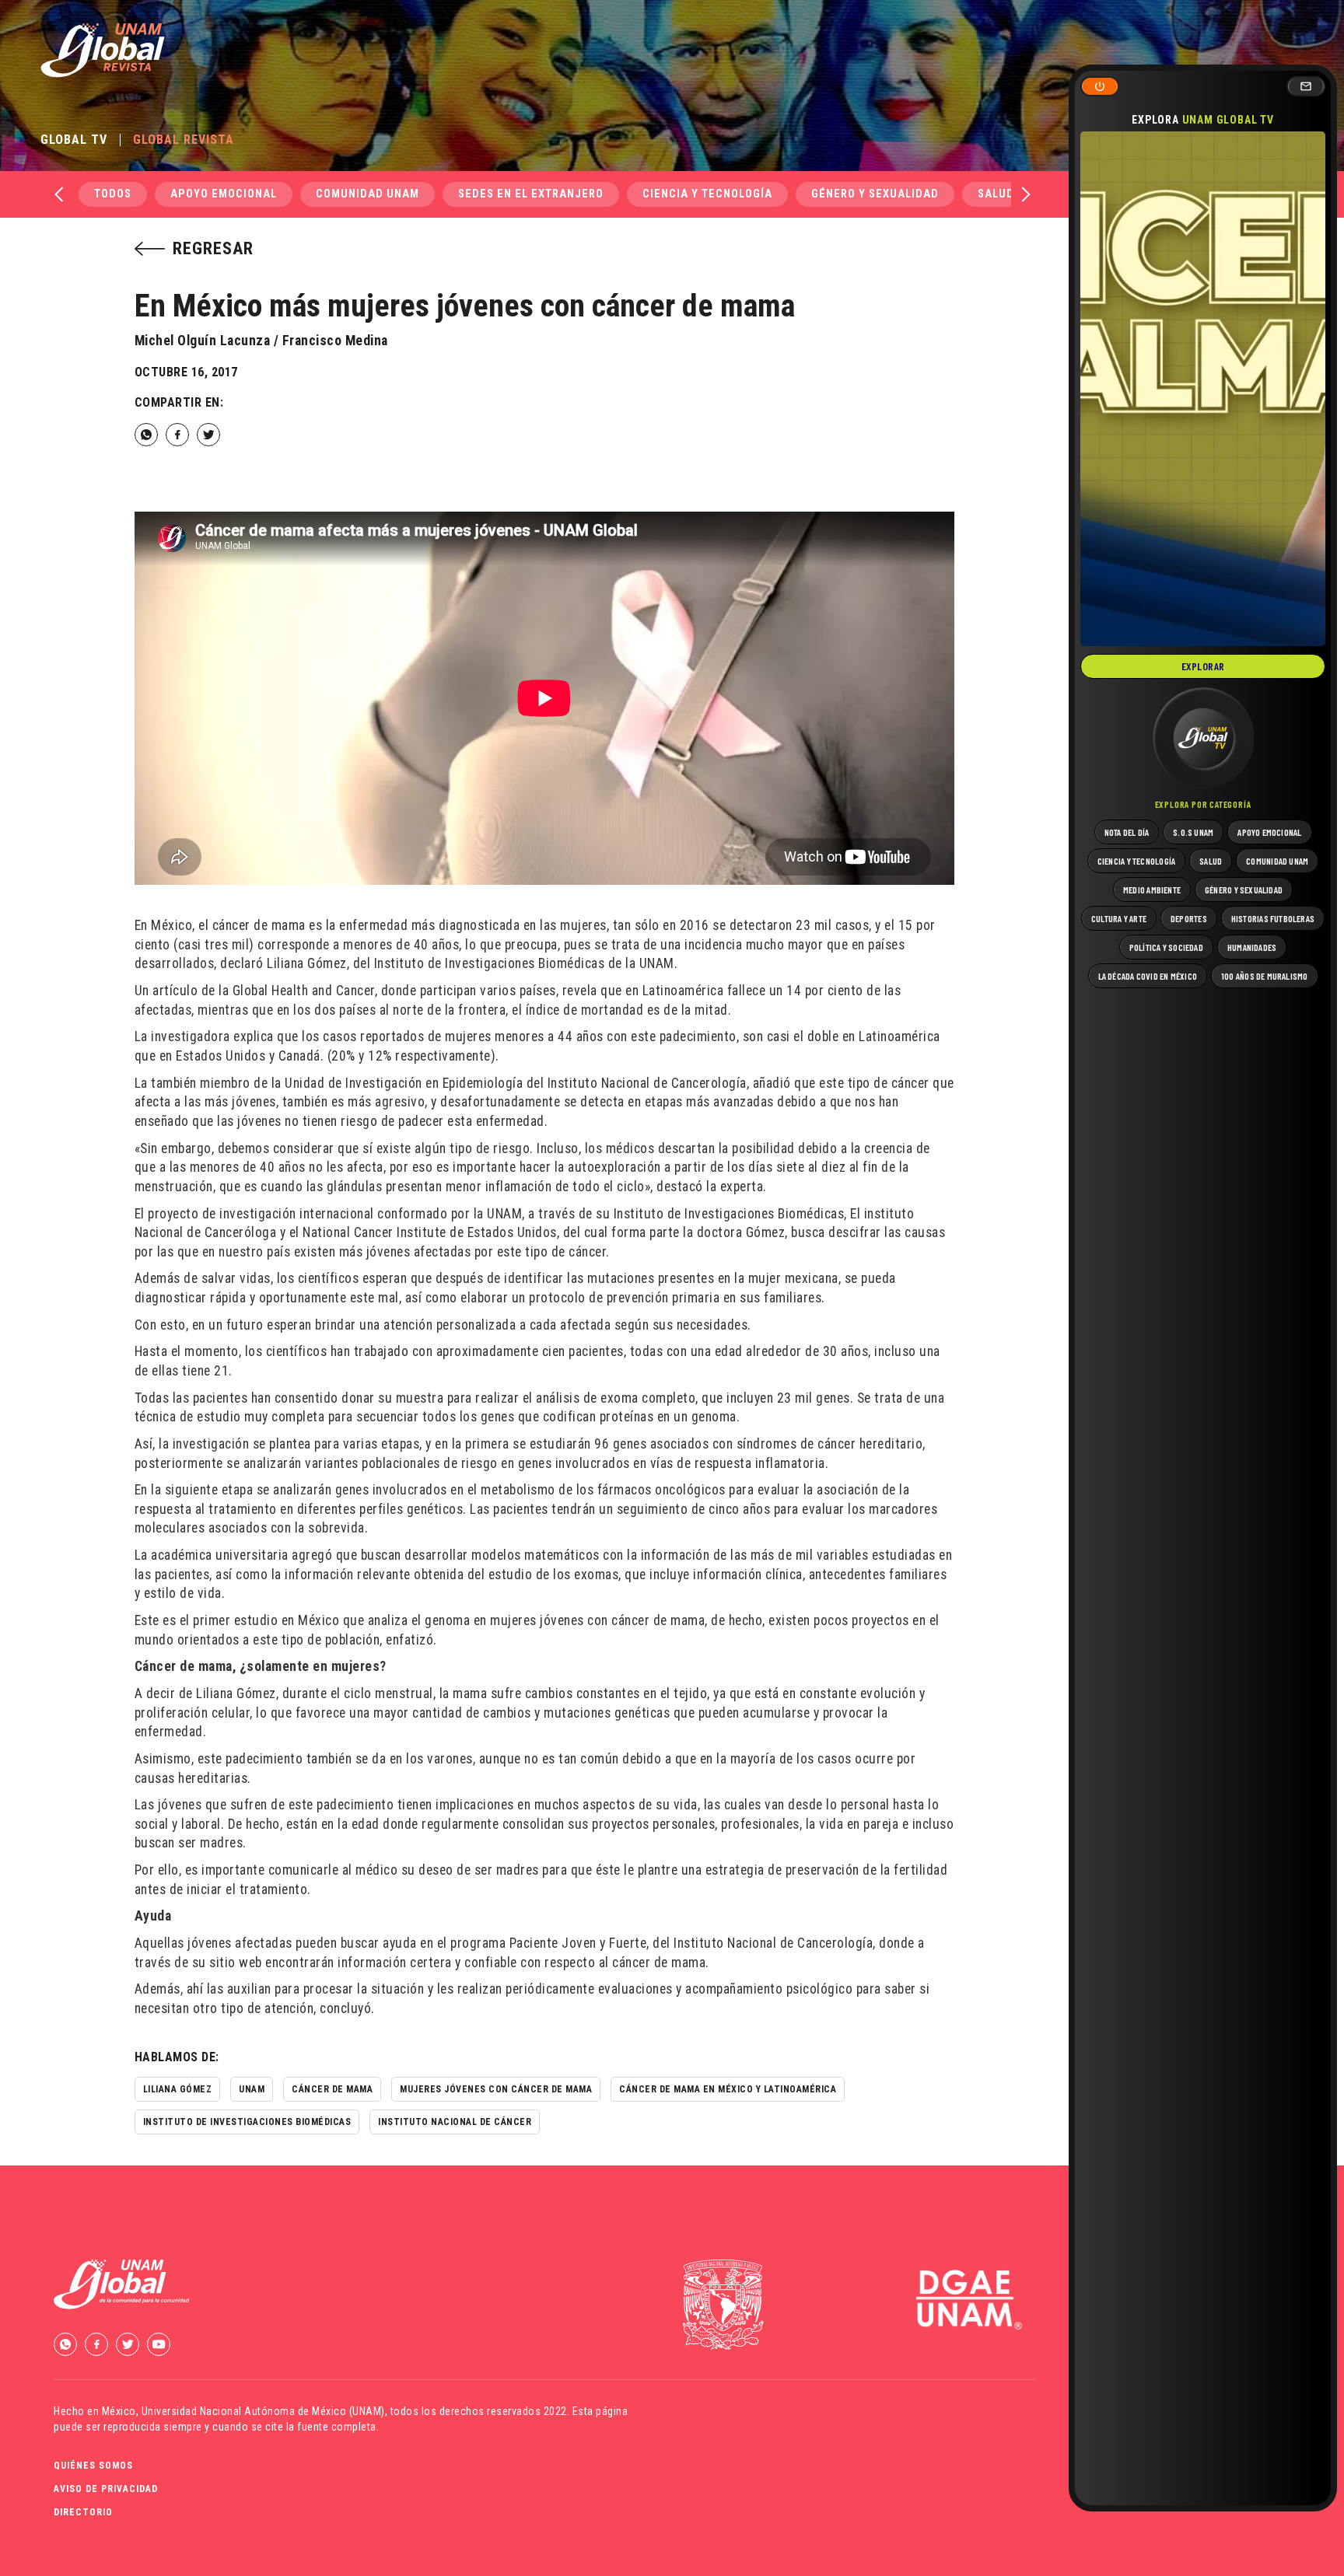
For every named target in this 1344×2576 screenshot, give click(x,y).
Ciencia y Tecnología (707, 194)
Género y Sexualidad (875, 194)
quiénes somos (93, 2466)
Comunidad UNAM (367, 194)
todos (113, 194)
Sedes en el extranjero (531, 194)
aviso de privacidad (106, 2489)
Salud (996, 194)
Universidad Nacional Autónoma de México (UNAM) (263, 2411)
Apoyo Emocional (224, 194)
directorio (83, 2512)
